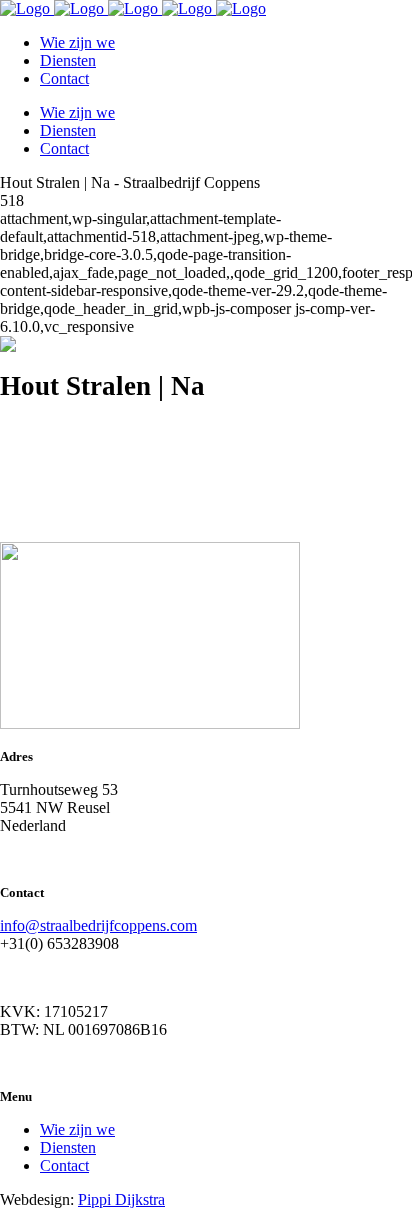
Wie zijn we (77, 1129)
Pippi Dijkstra (121, 1199)
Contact (64, 1165)
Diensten (68, 1147)
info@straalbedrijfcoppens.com (98, 925)
